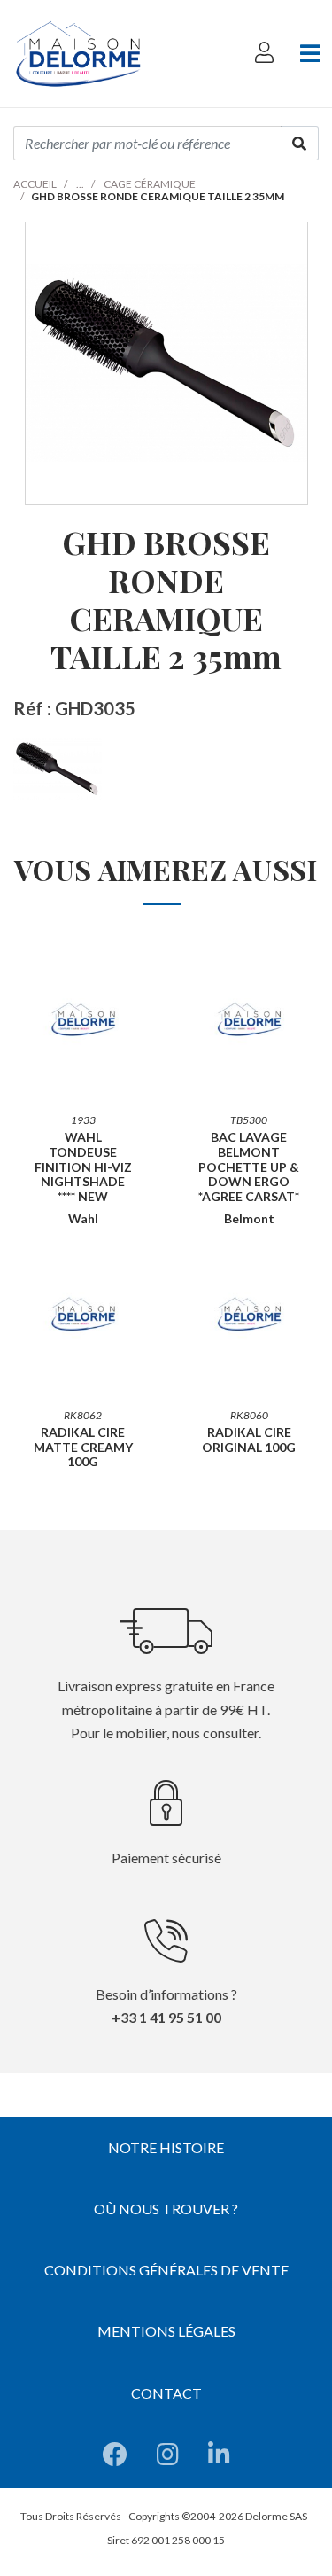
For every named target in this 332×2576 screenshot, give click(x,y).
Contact (166, 2393)
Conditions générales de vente (166, 2270)
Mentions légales (166, 2331)
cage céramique (150, 184)
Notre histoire (166, 2147)
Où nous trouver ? (166, 2209)
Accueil (35, 184)
